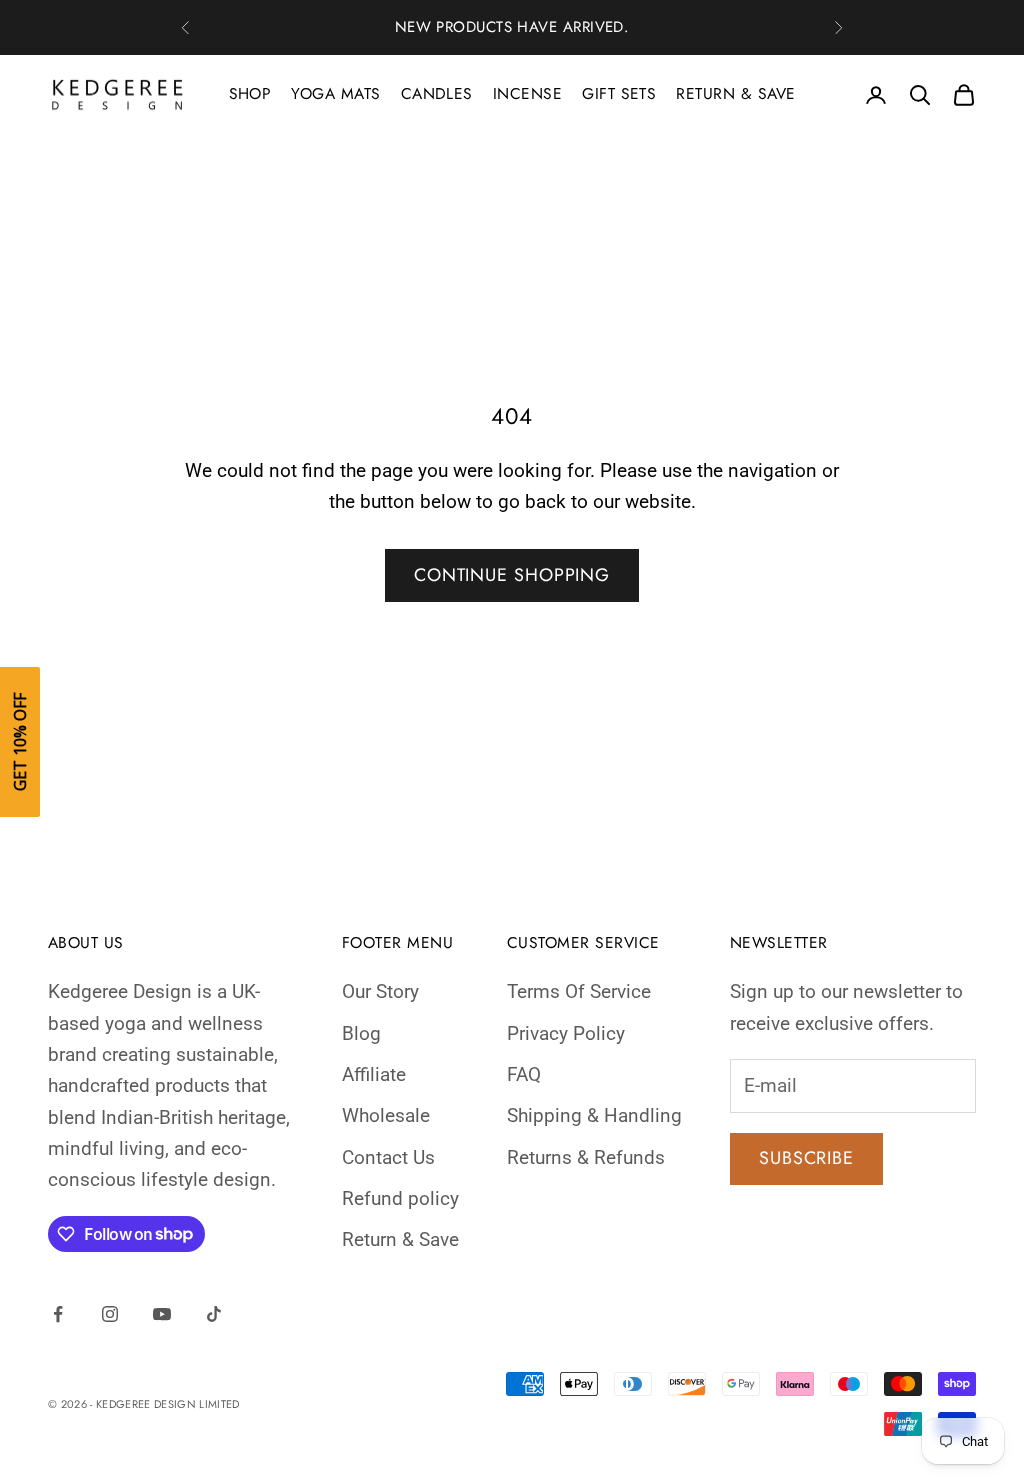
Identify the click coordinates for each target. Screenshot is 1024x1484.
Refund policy (400, 1198)
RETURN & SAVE (735, 93)
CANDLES (437, 93)
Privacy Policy (566, 1033)
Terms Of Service (579, 991)
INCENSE (527, 93)
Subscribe (806, 1158)
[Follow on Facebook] (58, 1314)
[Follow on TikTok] (214, 1314)
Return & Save (400, 1239)
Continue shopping (512, 575)
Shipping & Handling (594, 1115)
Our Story (380, 991)
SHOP (250, 93)
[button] (20, 742)
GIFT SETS (619, 93)
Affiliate (374, 1074)
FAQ (524, 1074)
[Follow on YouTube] (162, 1314)
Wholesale (386, 1115)
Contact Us (388, 1157)
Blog (361, 1033)
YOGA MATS (335, 93)
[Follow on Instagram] (110, 1314)
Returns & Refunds (586, 1157)
